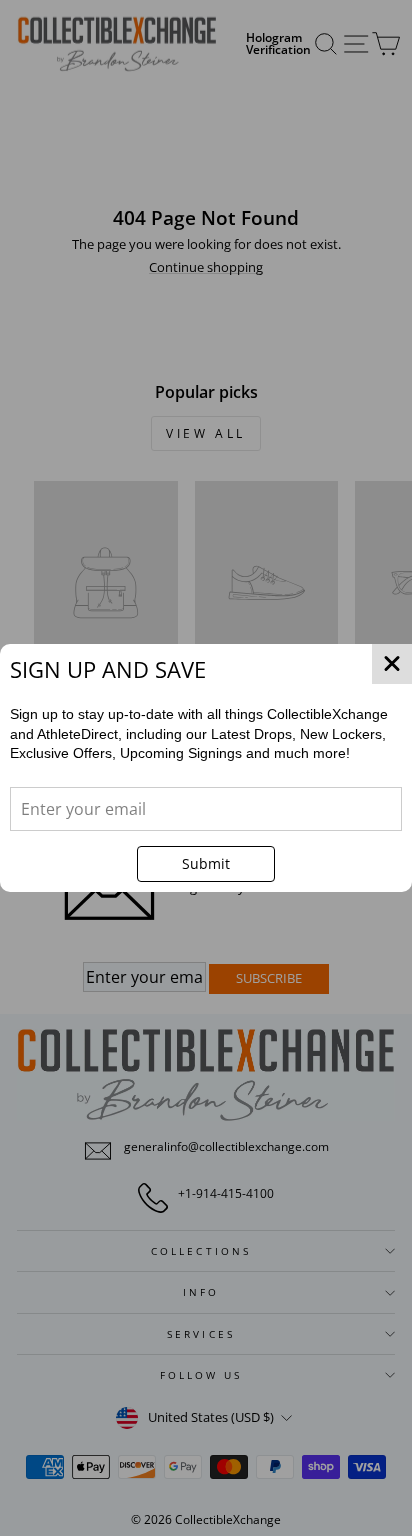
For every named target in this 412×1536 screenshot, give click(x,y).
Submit (206, 863)
